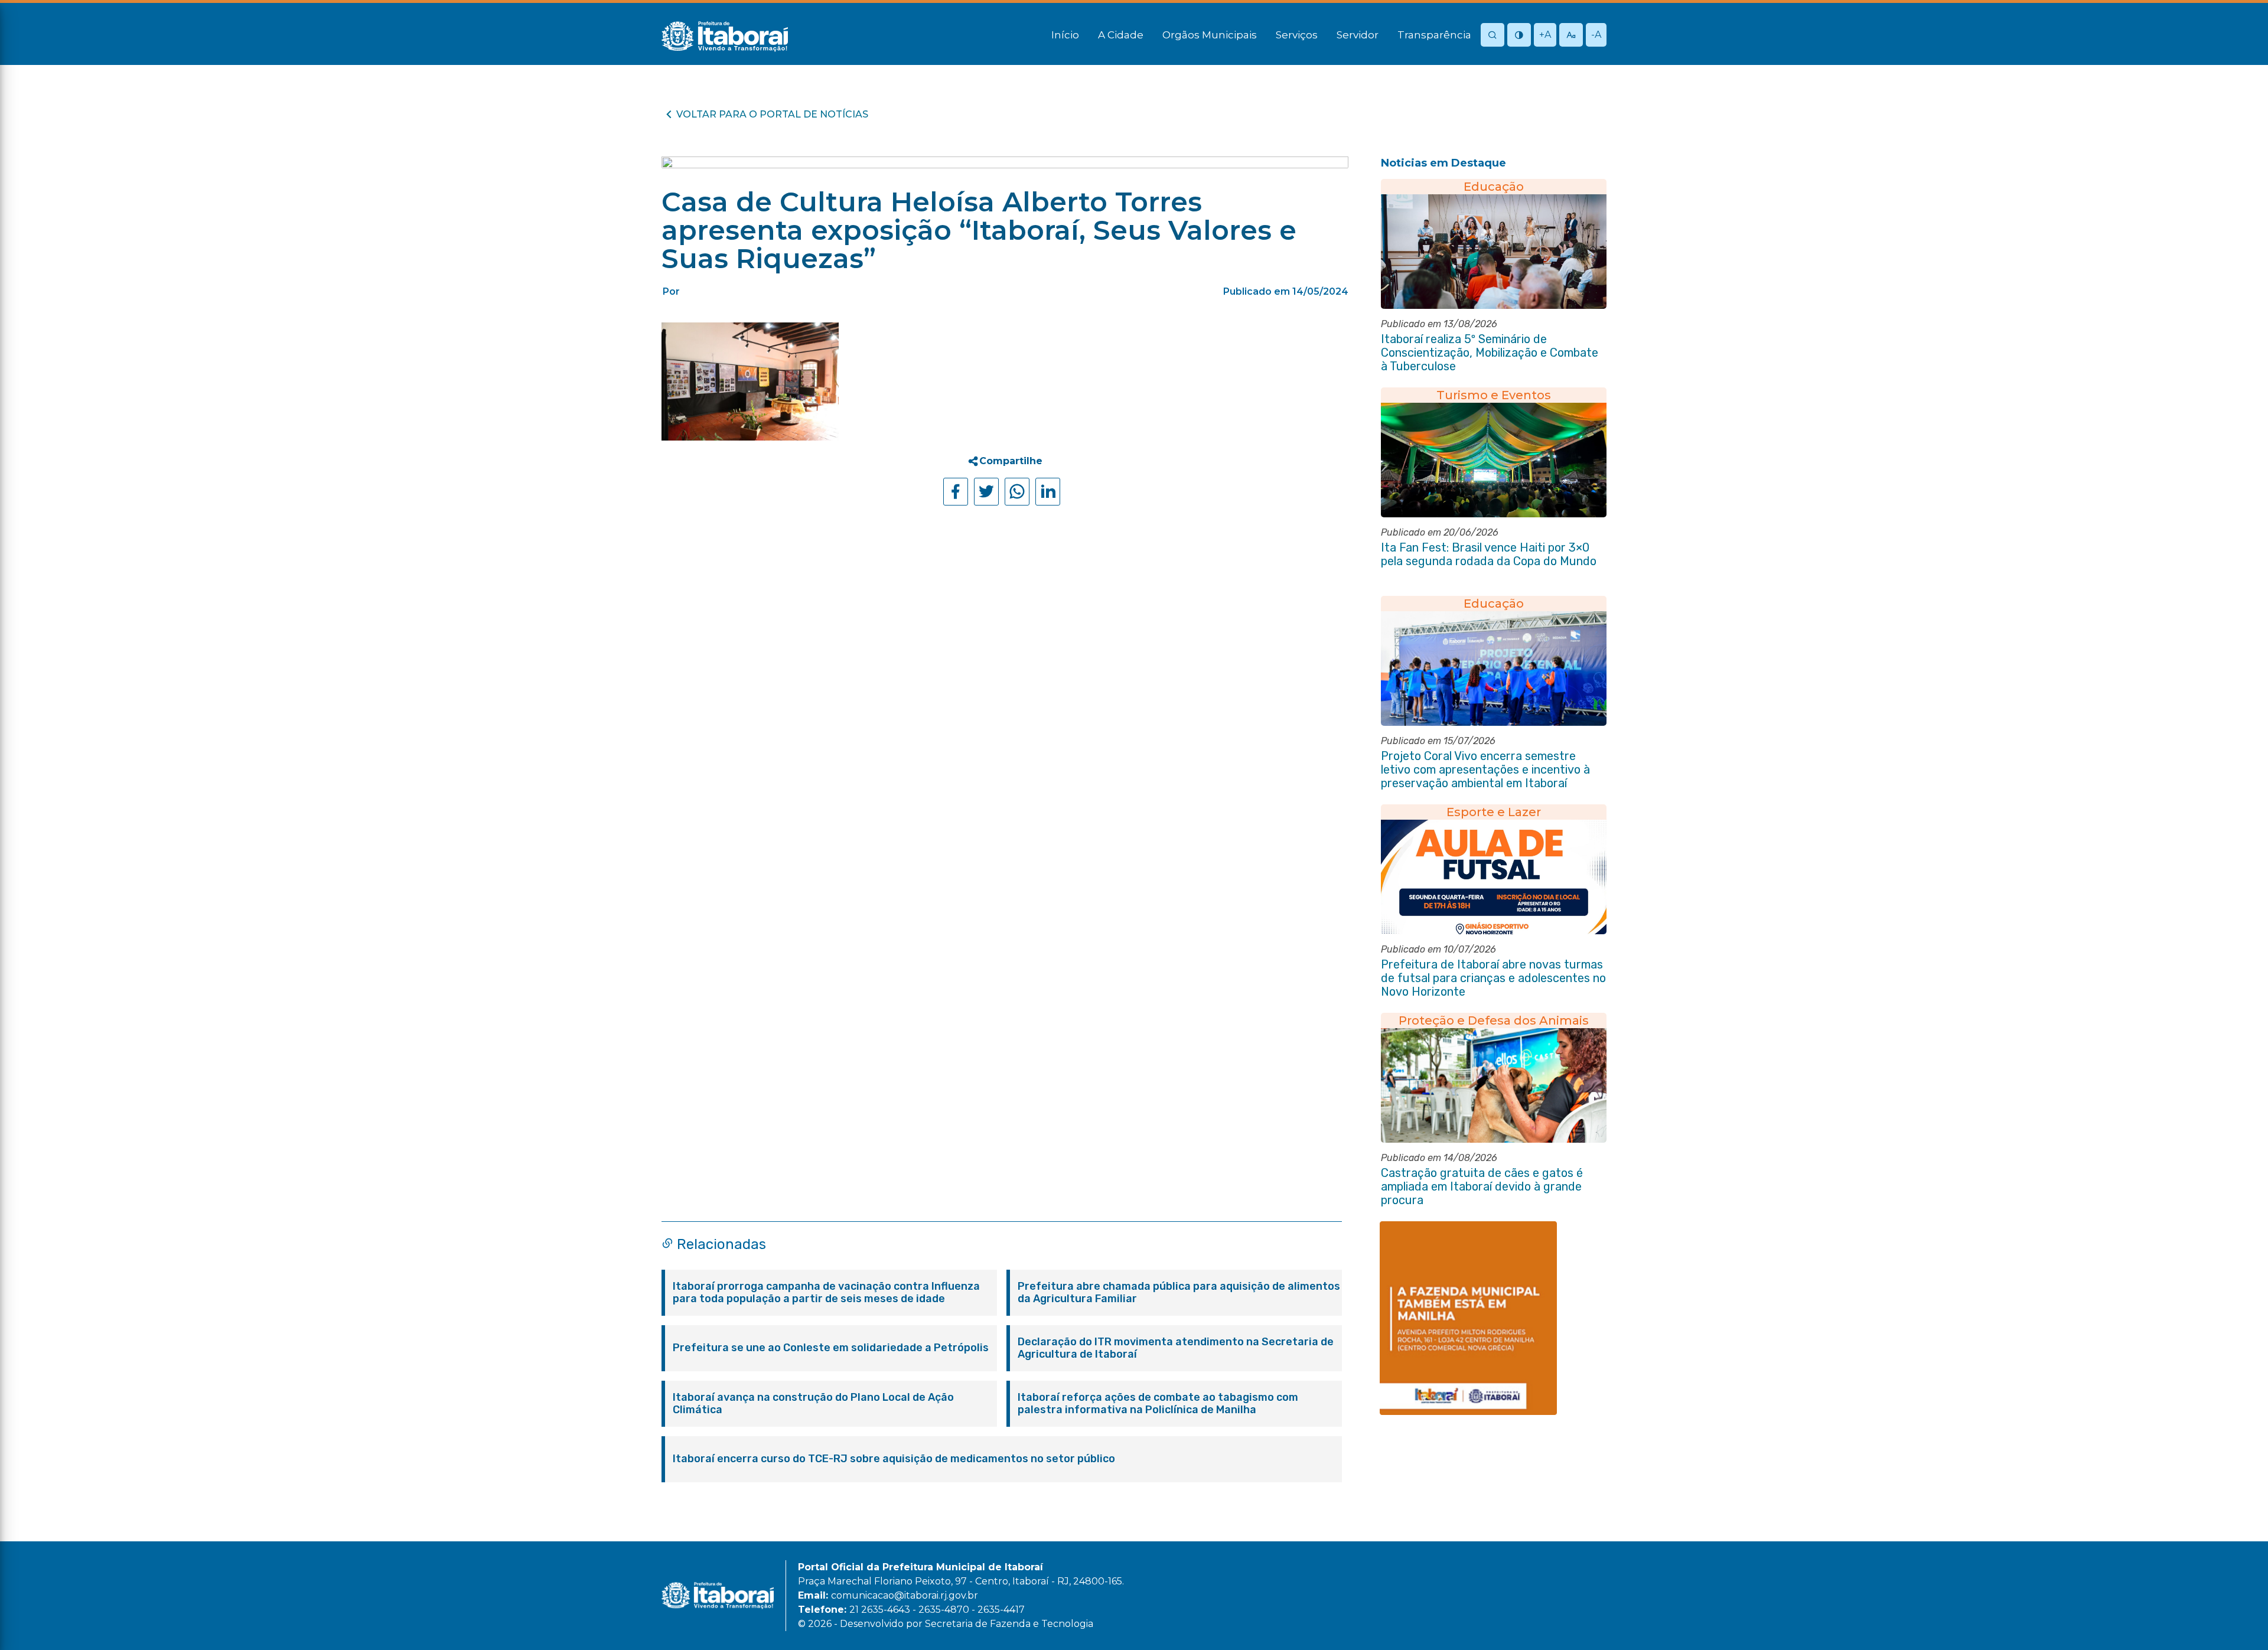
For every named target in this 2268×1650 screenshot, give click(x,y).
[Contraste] (1519, 36)
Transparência (1434, 35)
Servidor (1358, 35)
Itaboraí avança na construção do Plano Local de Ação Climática (813, 1404)
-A (1596, 35)
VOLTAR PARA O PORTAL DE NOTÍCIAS (772, 114)
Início (1065, 35)
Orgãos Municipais (1210, 35)
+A (1545, 35)
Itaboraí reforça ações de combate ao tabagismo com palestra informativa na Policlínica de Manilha (1158, 1404)
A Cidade (1121, 35)
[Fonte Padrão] (1571, 36)
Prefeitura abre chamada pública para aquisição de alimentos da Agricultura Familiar (1179, 1293)
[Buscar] (1493, 36)
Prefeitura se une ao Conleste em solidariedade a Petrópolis (831, 1348)
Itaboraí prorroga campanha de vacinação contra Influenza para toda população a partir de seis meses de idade (826, 1293)
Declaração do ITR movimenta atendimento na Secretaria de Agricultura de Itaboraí (1176, 1348)
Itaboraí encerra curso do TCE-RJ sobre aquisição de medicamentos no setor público (894, 1459)
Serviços (1297, 35)
